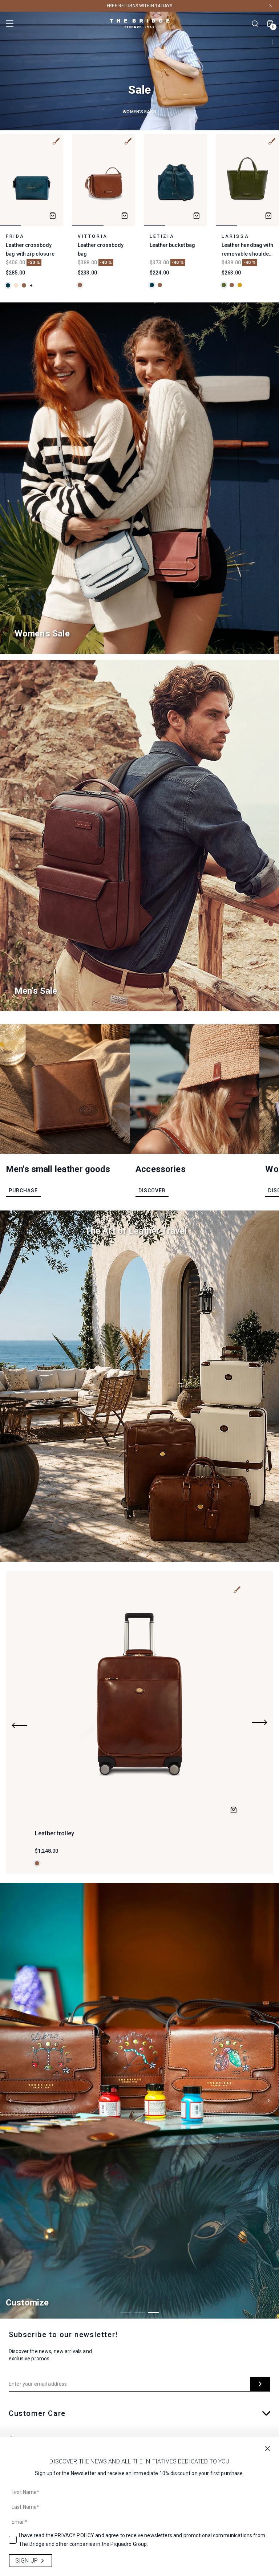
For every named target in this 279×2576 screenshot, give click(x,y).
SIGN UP (27, 2561)
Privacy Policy (74, 2535)
